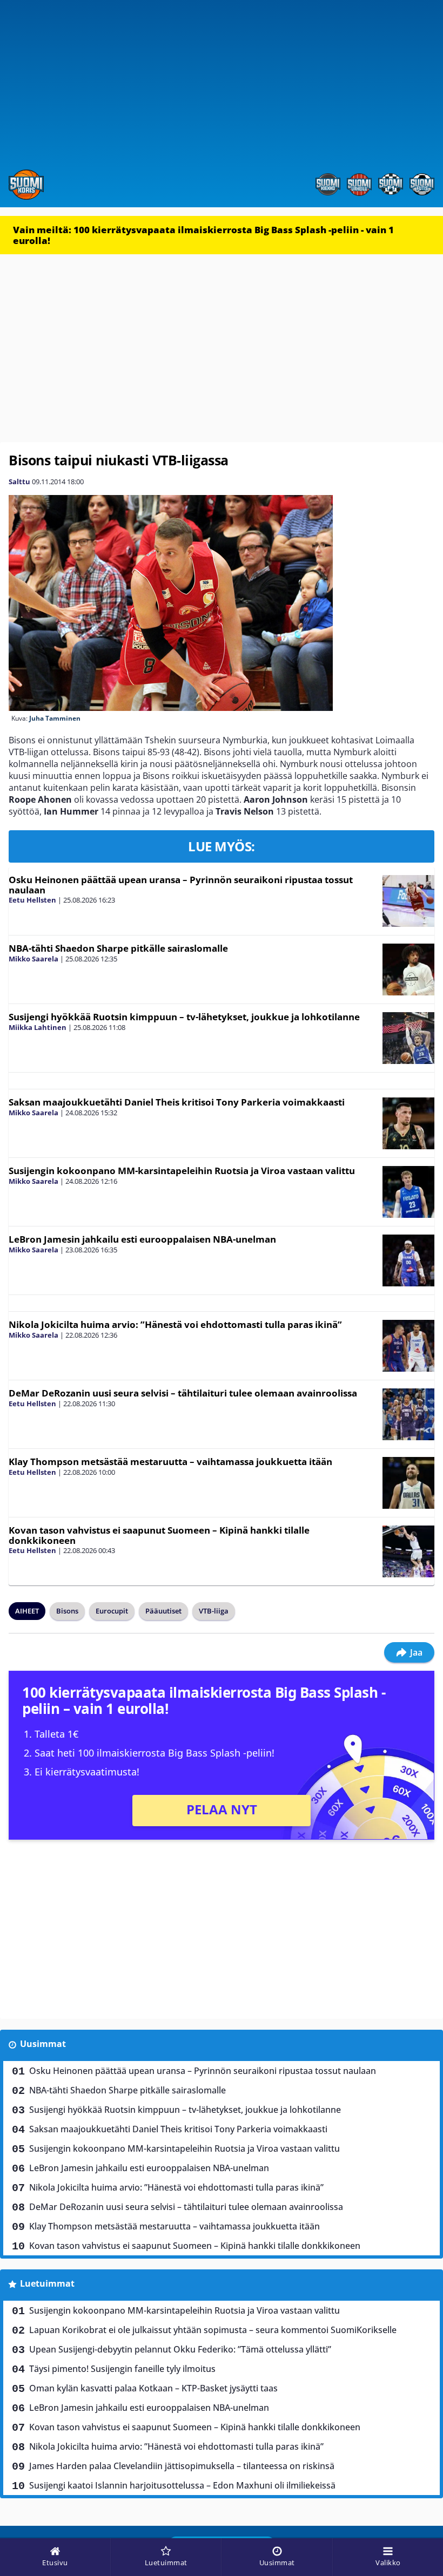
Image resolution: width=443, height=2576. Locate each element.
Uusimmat (43, 2044)
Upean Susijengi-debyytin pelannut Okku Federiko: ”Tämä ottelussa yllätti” (180, 2349)
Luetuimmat (47, 2283)
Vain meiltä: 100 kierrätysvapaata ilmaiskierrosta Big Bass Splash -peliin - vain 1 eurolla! (203, 235)
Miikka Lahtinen (38, 1027)
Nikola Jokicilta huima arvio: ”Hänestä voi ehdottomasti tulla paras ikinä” (175, 1324)
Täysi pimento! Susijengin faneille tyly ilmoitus (122, 2369)
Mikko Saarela (33, 959)
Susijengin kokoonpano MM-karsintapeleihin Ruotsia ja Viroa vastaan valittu (182, 1171)
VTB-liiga (214, 1611)
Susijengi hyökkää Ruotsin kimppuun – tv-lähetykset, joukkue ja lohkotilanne (184, 1017)
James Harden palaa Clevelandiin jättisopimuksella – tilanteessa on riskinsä (182, 2466)
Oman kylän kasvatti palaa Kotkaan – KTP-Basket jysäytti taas (153, 2388)
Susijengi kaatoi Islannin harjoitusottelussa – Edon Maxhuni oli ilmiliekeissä (182, 2485)
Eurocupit (112, 1611)
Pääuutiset (163, 1611)
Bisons (67, 1611)
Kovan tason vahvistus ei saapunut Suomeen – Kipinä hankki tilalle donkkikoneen (159, 1535)
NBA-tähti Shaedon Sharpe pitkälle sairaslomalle (118, 948)
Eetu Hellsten (32, 900)
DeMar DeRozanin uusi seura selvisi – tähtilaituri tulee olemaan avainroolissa (183, 1393)
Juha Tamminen (55, 718)
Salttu (19, 482)
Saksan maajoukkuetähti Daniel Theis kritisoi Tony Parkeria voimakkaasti (177, 1102)
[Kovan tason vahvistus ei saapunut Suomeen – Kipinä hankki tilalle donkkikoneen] (408, 1551)
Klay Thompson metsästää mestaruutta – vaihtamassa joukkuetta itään (170, 1462)
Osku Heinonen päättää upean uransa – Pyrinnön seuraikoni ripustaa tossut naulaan (181, 885)
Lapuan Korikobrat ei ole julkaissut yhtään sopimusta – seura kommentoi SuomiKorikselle (213, 2330)
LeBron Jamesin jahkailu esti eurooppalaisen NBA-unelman (142, 1239)
